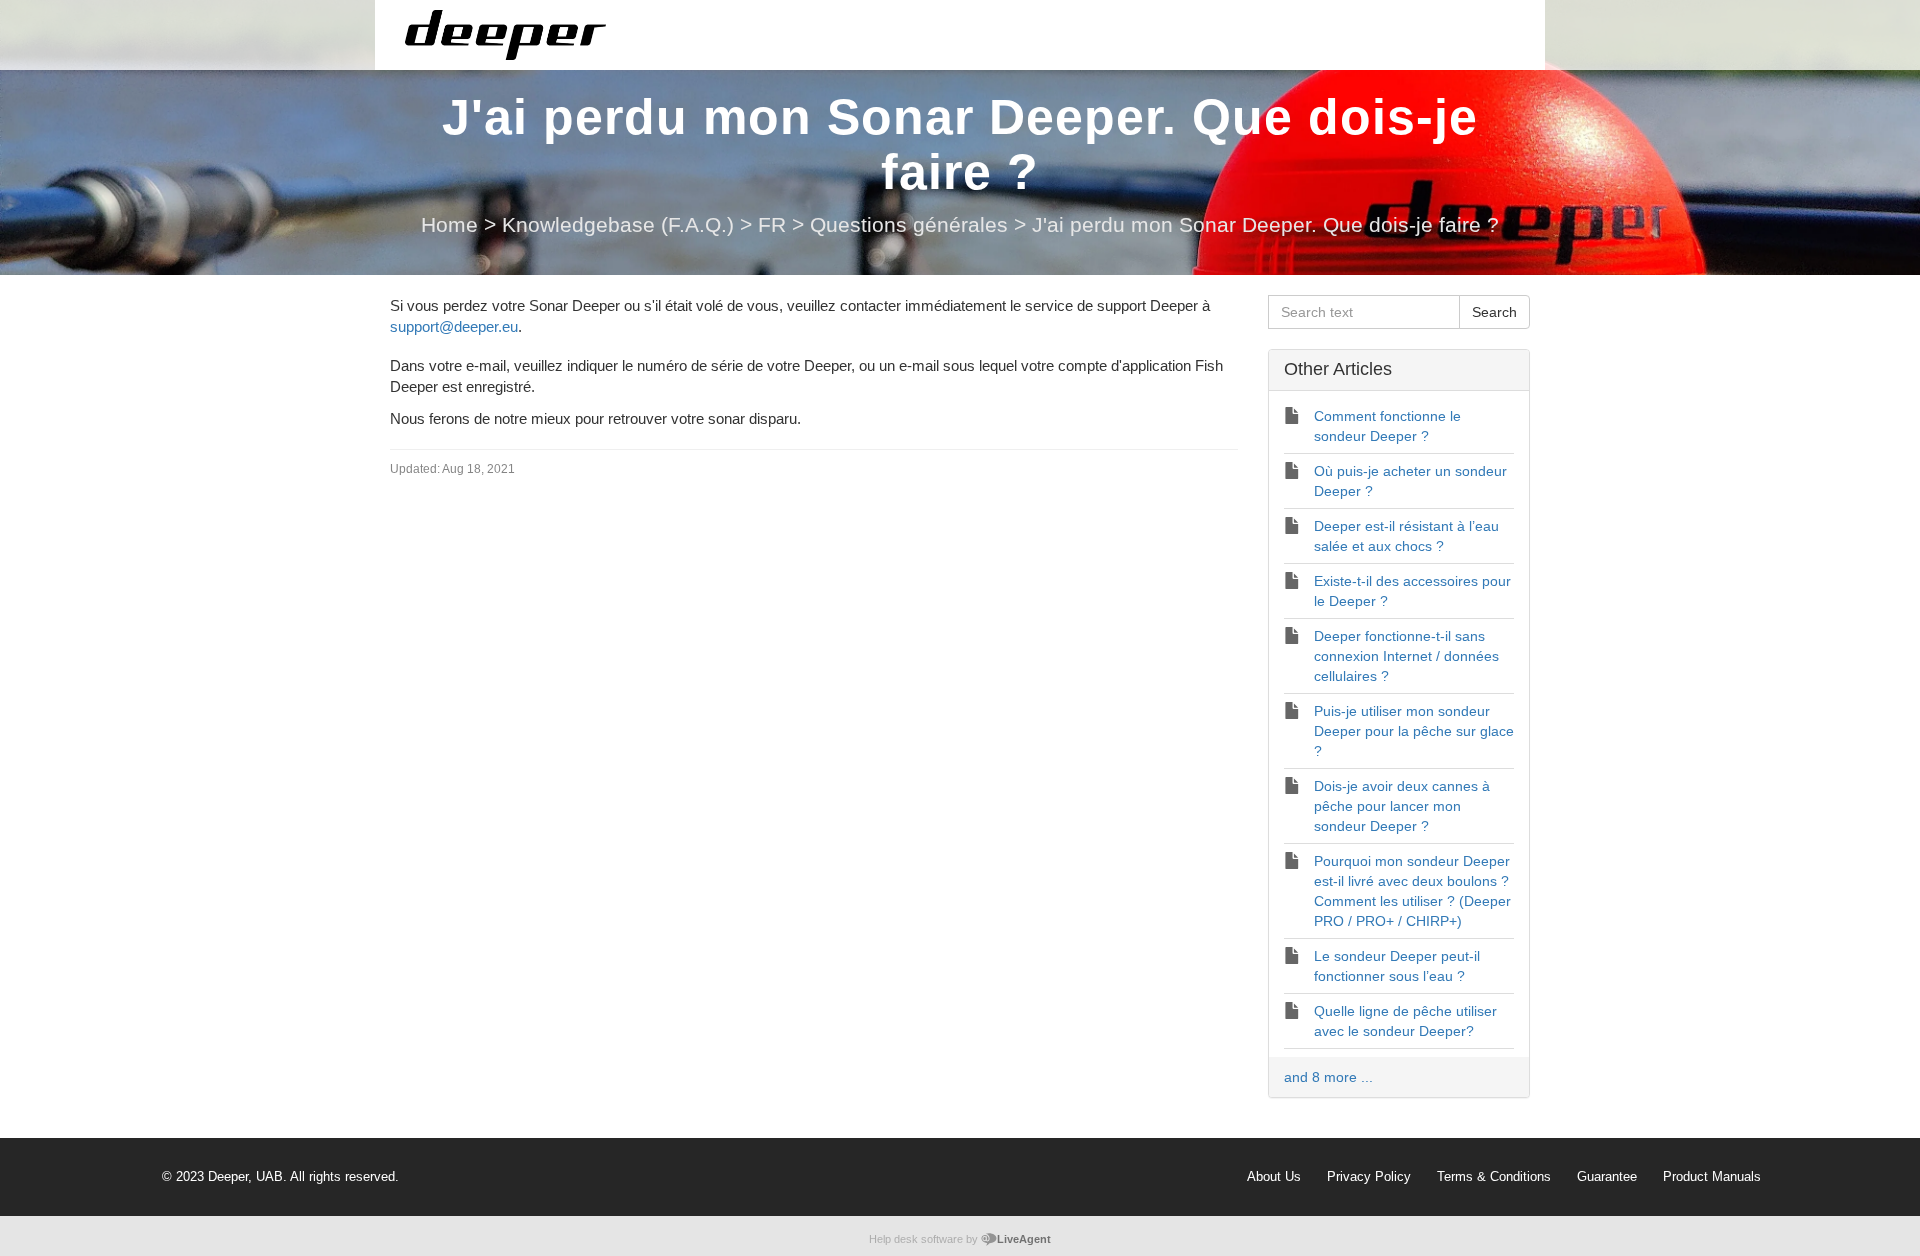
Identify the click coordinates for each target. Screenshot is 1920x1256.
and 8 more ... (1328, 1077)
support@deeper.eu (454, 326)
